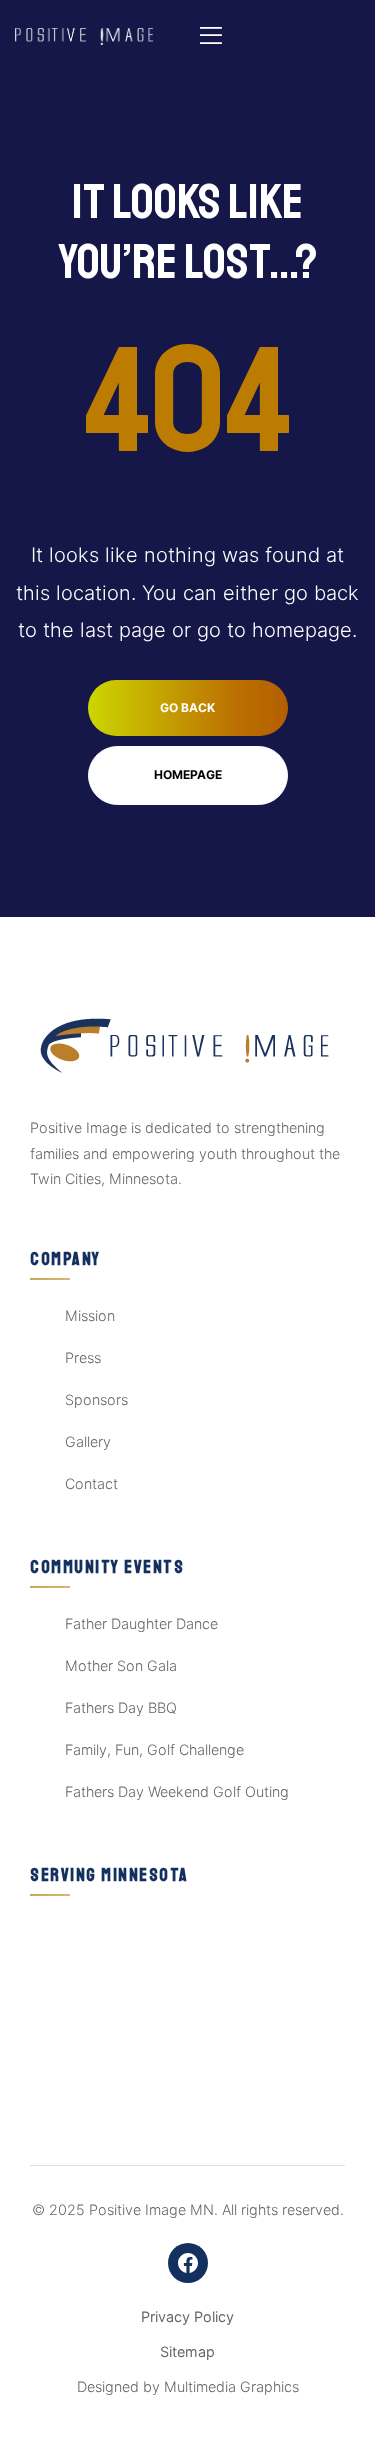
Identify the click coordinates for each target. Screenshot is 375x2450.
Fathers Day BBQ (121, 1707)
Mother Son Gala (121, 1665)
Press (83, 1357)
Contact (91, 1483)
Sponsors (96, 1399)
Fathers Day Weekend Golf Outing (177, 1791)
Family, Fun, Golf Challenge (154, 1749)
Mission (90, 1315)
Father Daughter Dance (141, 1623)
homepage (188, 774)
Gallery (88, 1441)
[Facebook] (188, 2263)
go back (187, 707)
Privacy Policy (187, 2316)
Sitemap (187, 2351)
